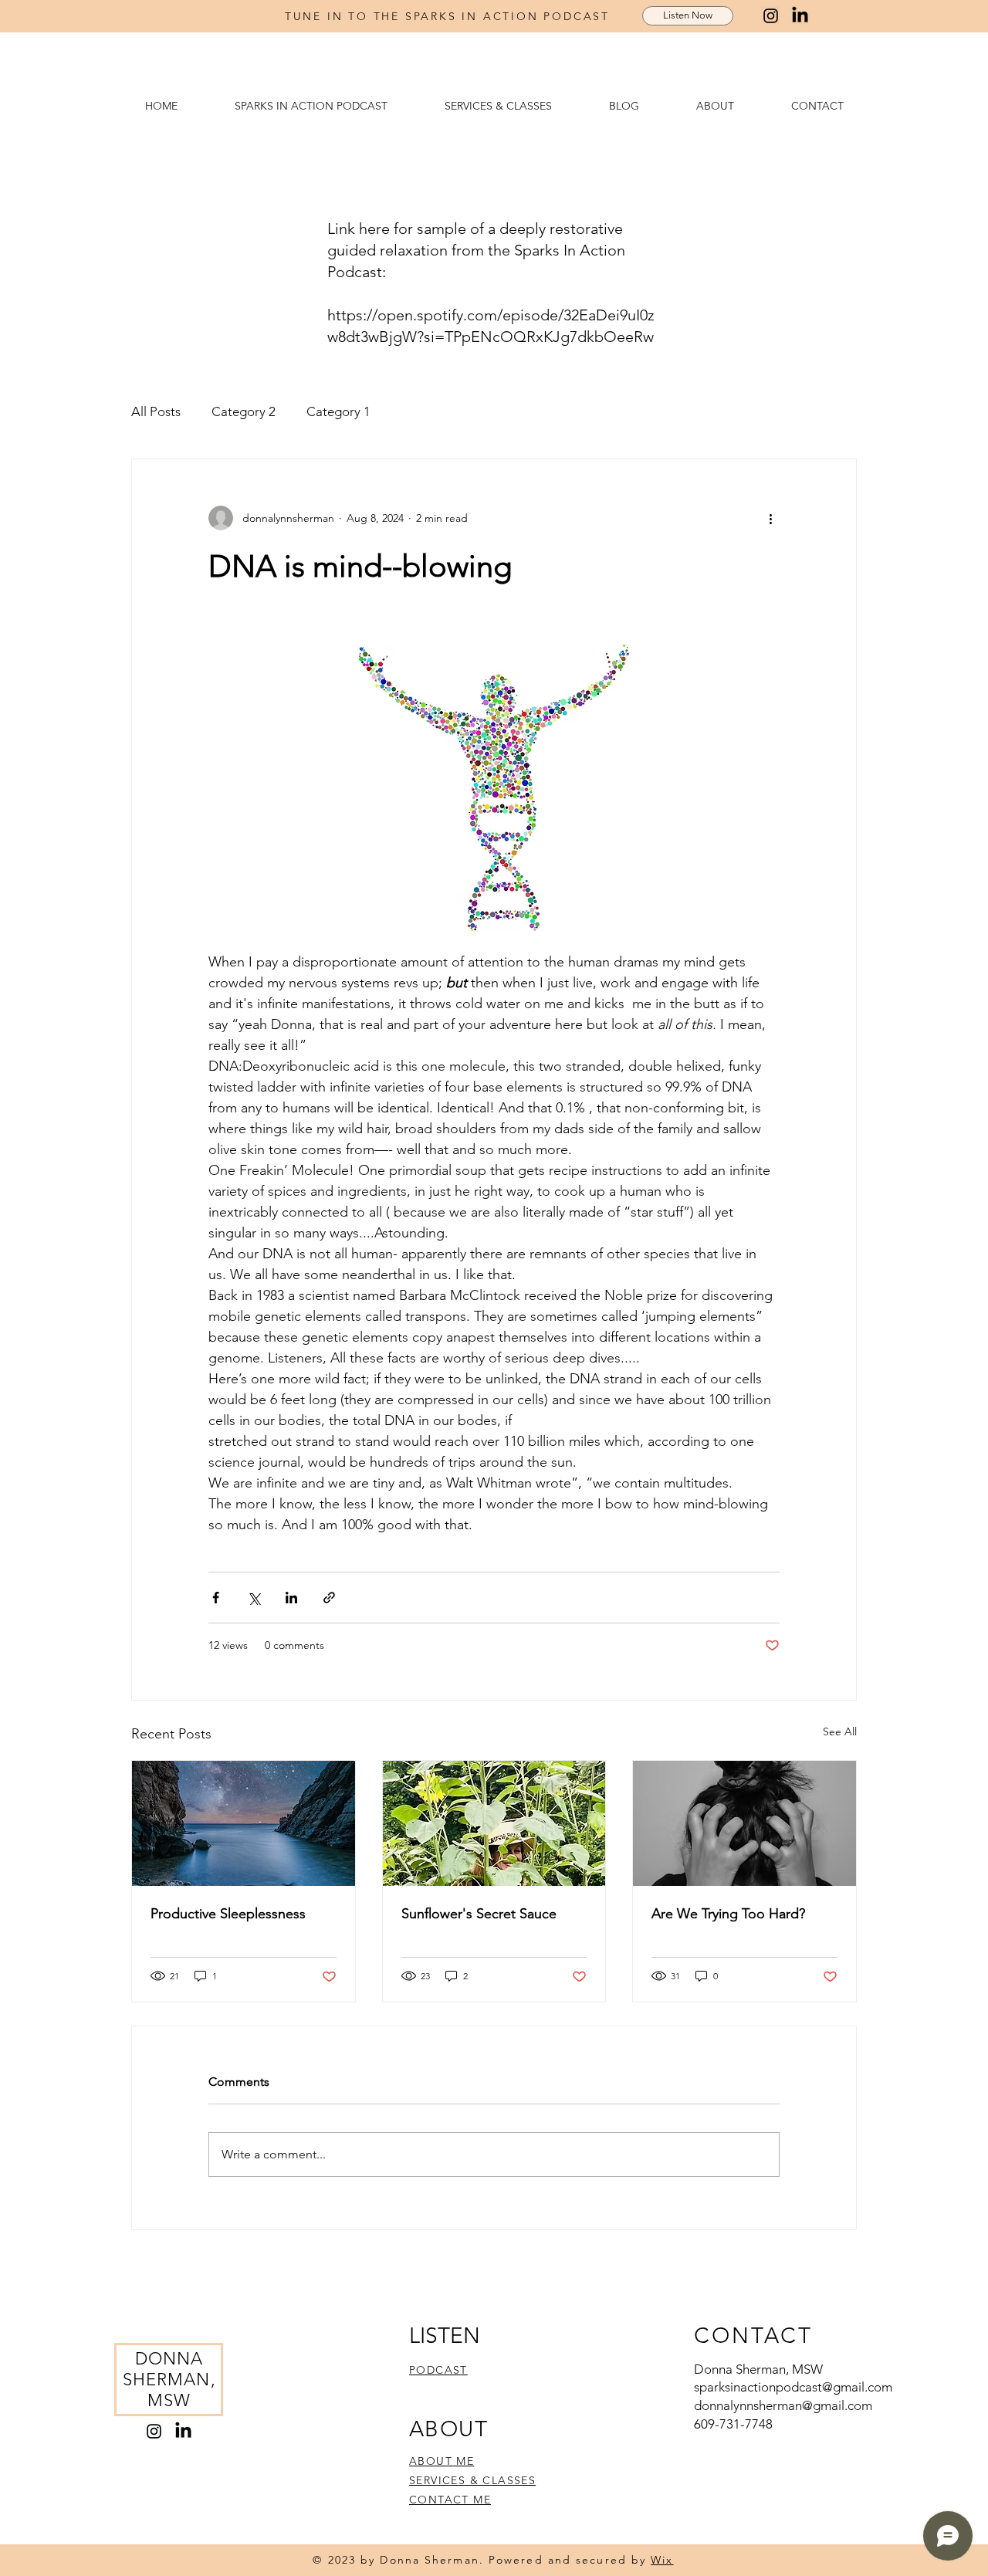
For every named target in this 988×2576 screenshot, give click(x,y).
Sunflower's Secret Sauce (479, 1914)
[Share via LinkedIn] (291, 1598)
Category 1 (338, 411)
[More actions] (770, 518)
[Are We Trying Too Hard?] (744, 1823)
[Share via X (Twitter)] (254, 1598)
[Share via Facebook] (216, 1598)
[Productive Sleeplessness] (244, 1823)
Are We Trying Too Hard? (728, 1914)
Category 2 (244, 411)
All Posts (156, 411)
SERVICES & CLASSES (472, 2480)
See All (840, 1731)
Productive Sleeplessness (228, 1914)
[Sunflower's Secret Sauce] (494, 1823)
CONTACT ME (450, 2500)
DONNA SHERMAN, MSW (169, 2380)
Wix (662, 2560)
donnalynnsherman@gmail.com (783, 2405)
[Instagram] (771, 16)
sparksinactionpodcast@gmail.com (793, 2387)
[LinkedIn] (800, 16)
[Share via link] (329, 1598)
